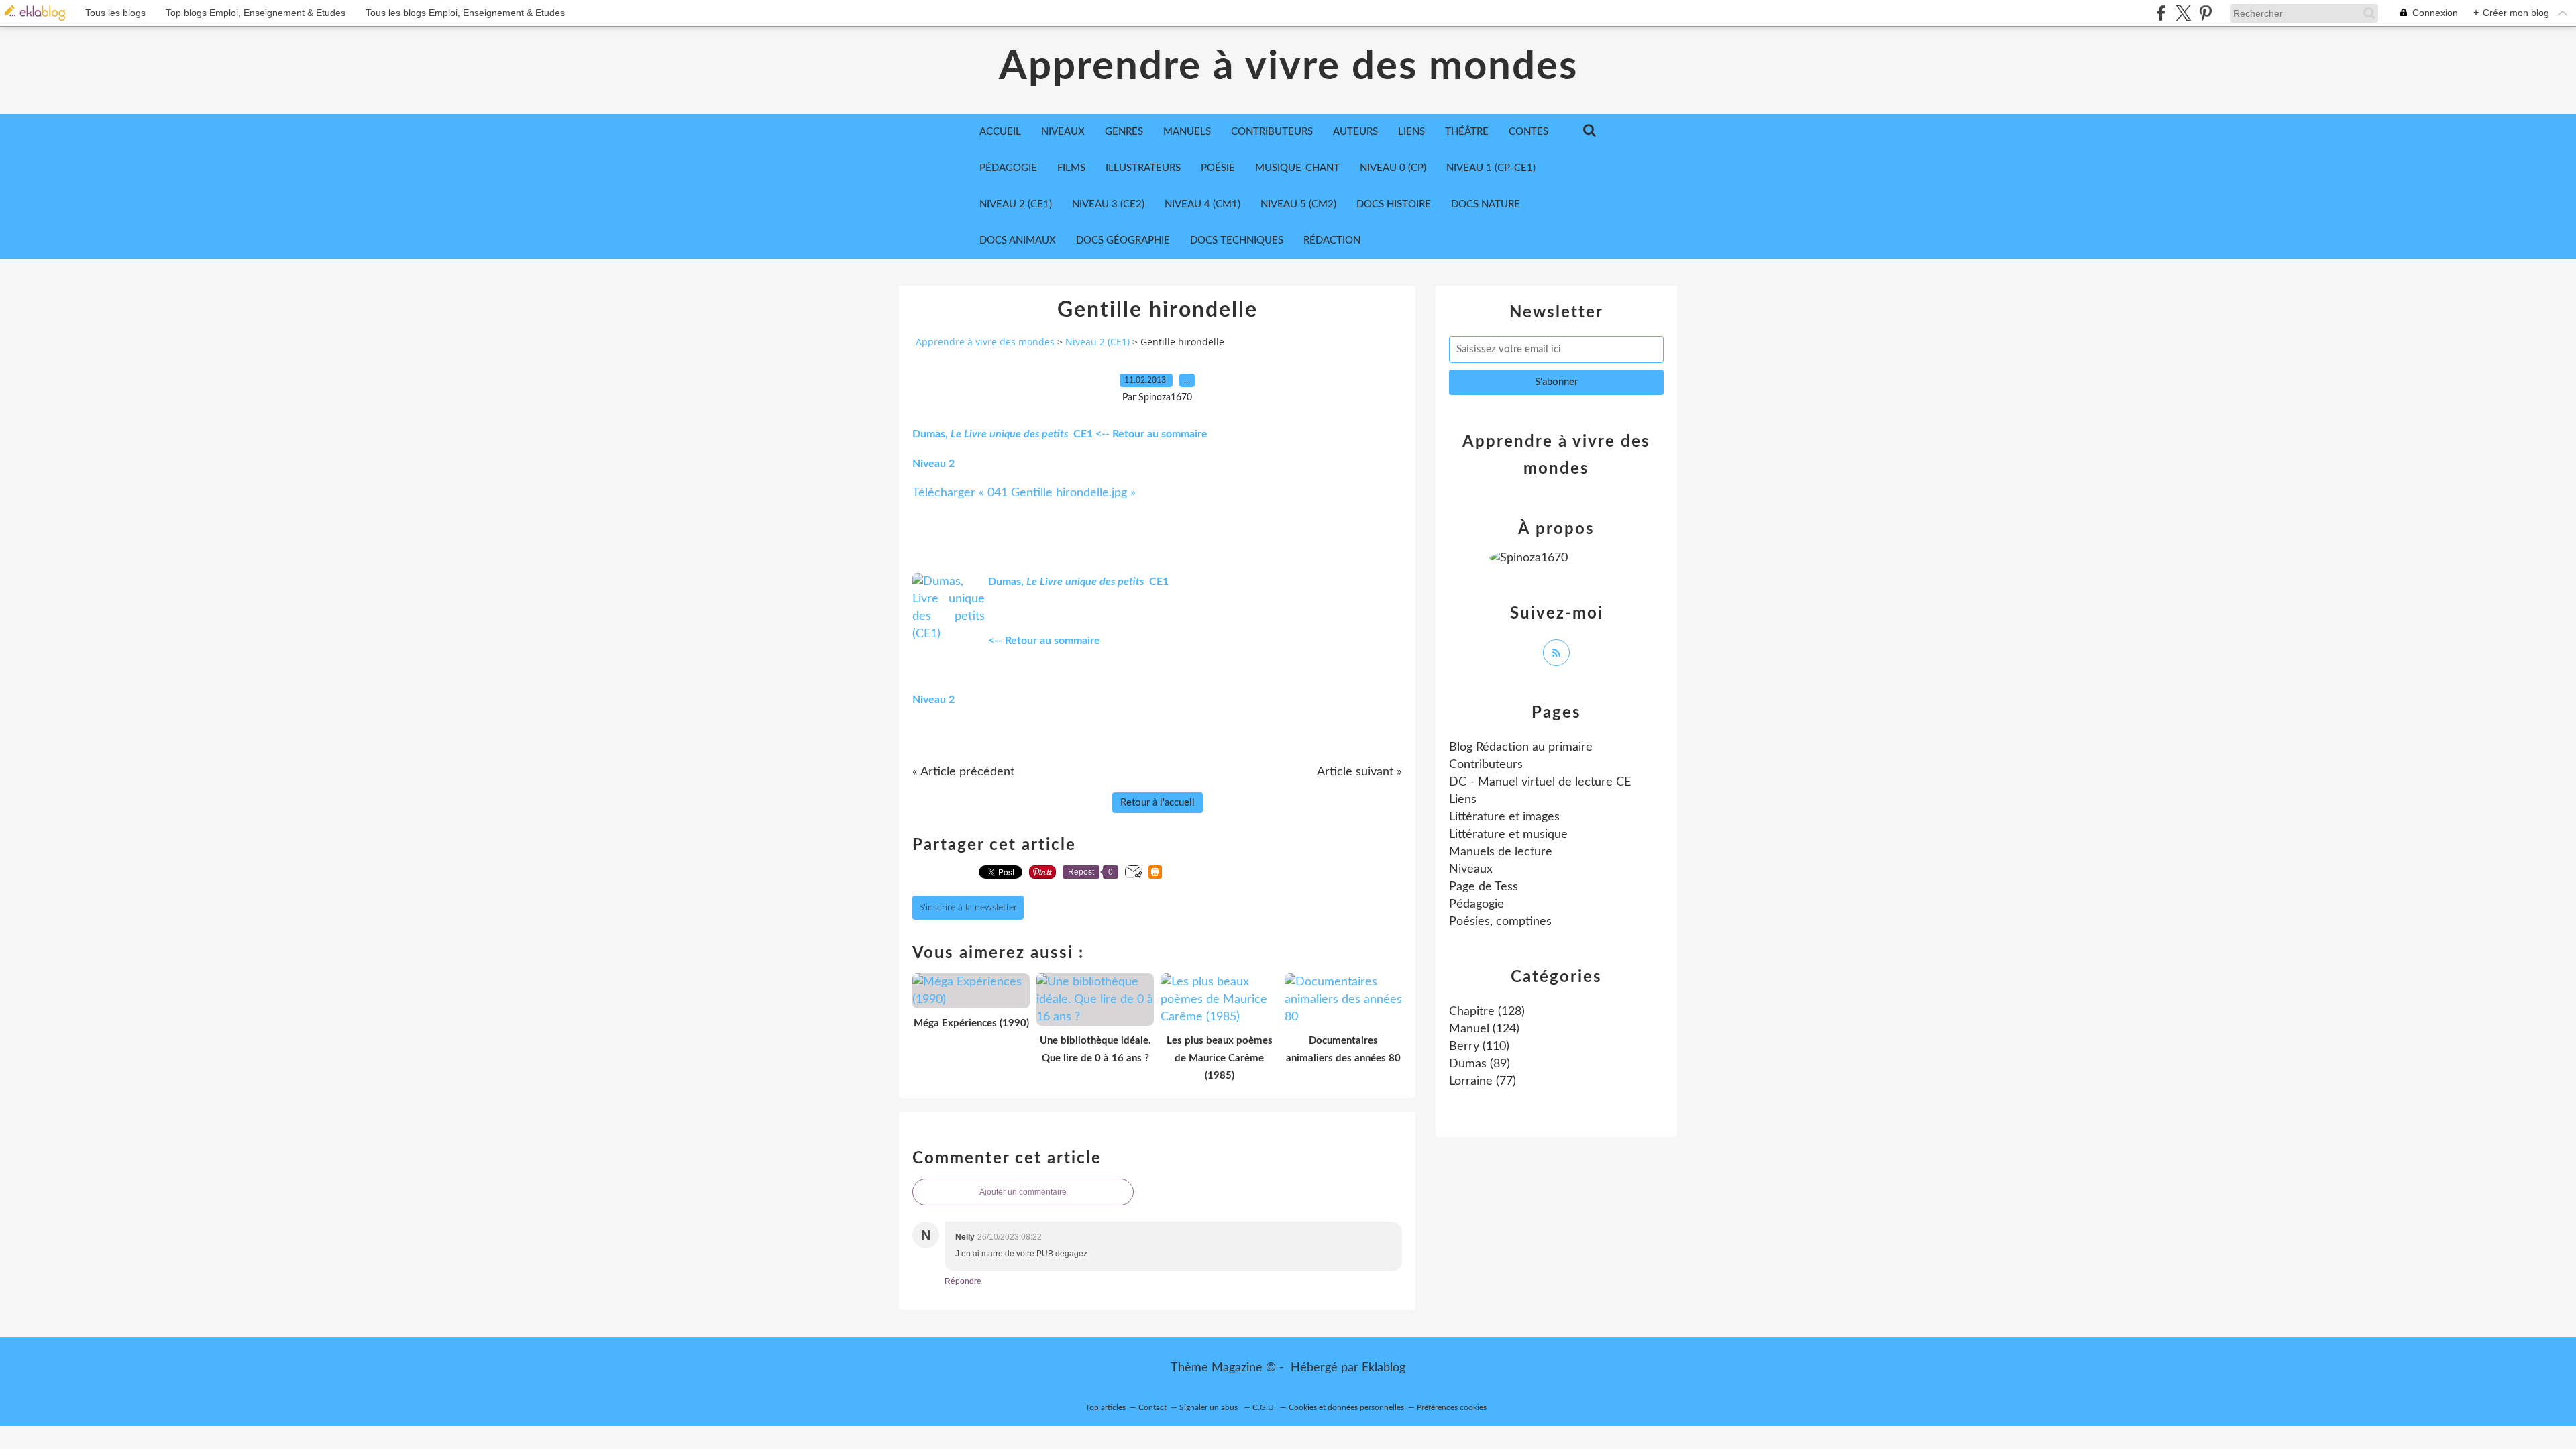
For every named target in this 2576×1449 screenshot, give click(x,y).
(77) (1483, 1081)
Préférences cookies (1452, 1407)
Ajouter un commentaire (1023, 1192)
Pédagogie (1008, 168)
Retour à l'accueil (1158, 803)
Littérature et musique (1508, 835)
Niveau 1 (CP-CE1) (1491, 168)
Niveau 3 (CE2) (1108, 204)
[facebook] (2161, 13)
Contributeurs (1486, 765)
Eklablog (1384, 1368)
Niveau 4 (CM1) (1202, 204)
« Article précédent (963, 772)
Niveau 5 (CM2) (1298, 204)
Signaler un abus (1210, 1407)
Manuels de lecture (1501, 852)
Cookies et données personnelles (1346, 1407)
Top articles (1106, 1407)
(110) (1479, 1046)
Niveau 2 (933, 464)
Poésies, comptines (1500, 922)
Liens (1463, 800)
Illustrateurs (1143, 168)
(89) (1480, 1064)
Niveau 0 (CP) (1393, 168)
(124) (1484, 1029)
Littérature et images (1504, 817)
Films (1071, 168)
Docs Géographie (1123, 240)
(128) (1487, 1012)
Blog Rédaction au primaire (1521, 747)
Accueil (1000, 132)
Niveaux (1471, 869)
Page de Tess (1484, 887)
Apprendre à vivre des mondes (1288, 67)
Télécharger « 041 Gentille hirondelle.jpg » (1024, 493)
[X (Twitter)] (2183, 13)
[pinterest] (2205, 13)
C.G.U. (1264, 1407)
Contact (1152, 1407)
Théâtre (1467, 132)
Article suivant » (1359, 772)
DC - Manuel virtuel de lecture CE (1540, 782)
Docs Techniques (1237, 240)
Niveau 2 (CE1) (1016, 204)
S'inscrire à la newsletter (968, 908)
